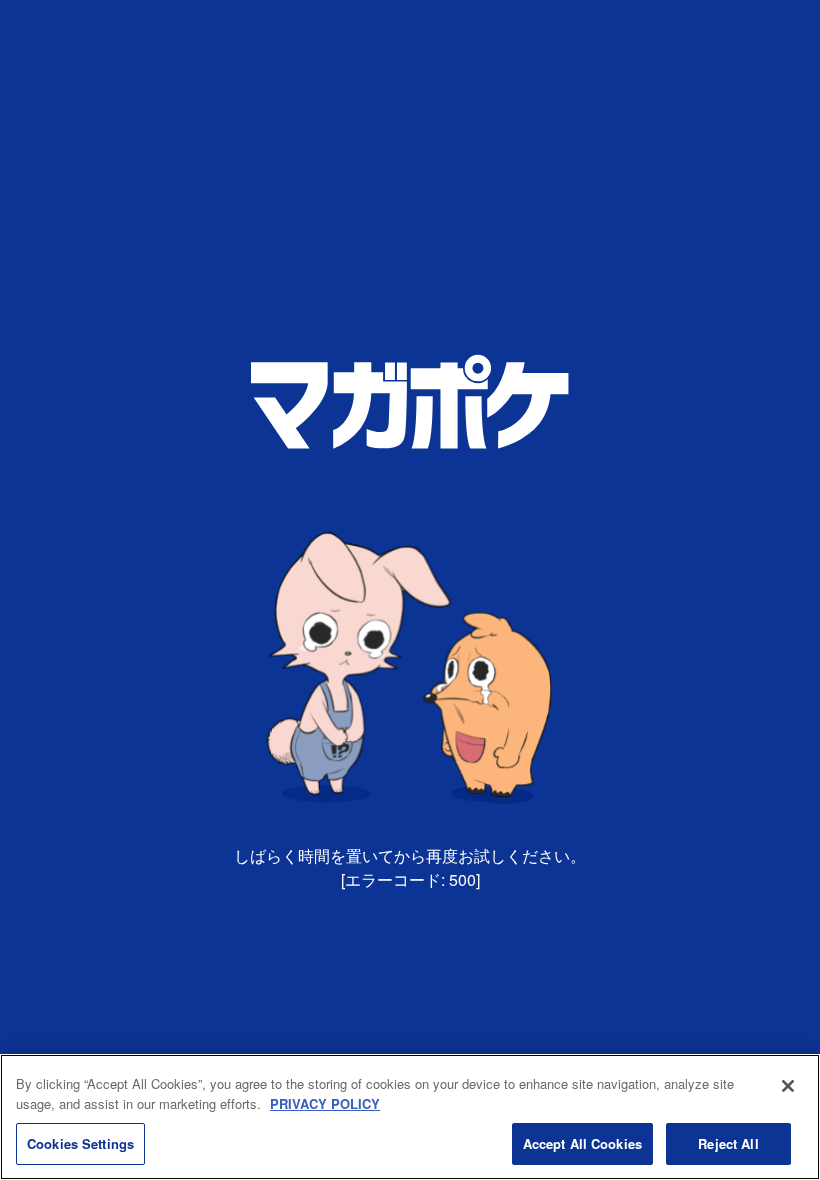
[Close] (788, 1086)
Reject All (728, 1143)
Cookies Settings (80, 1143)
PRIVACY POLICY (325, 1103)
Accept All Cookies (582, 1143)
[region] (410, 1117)
